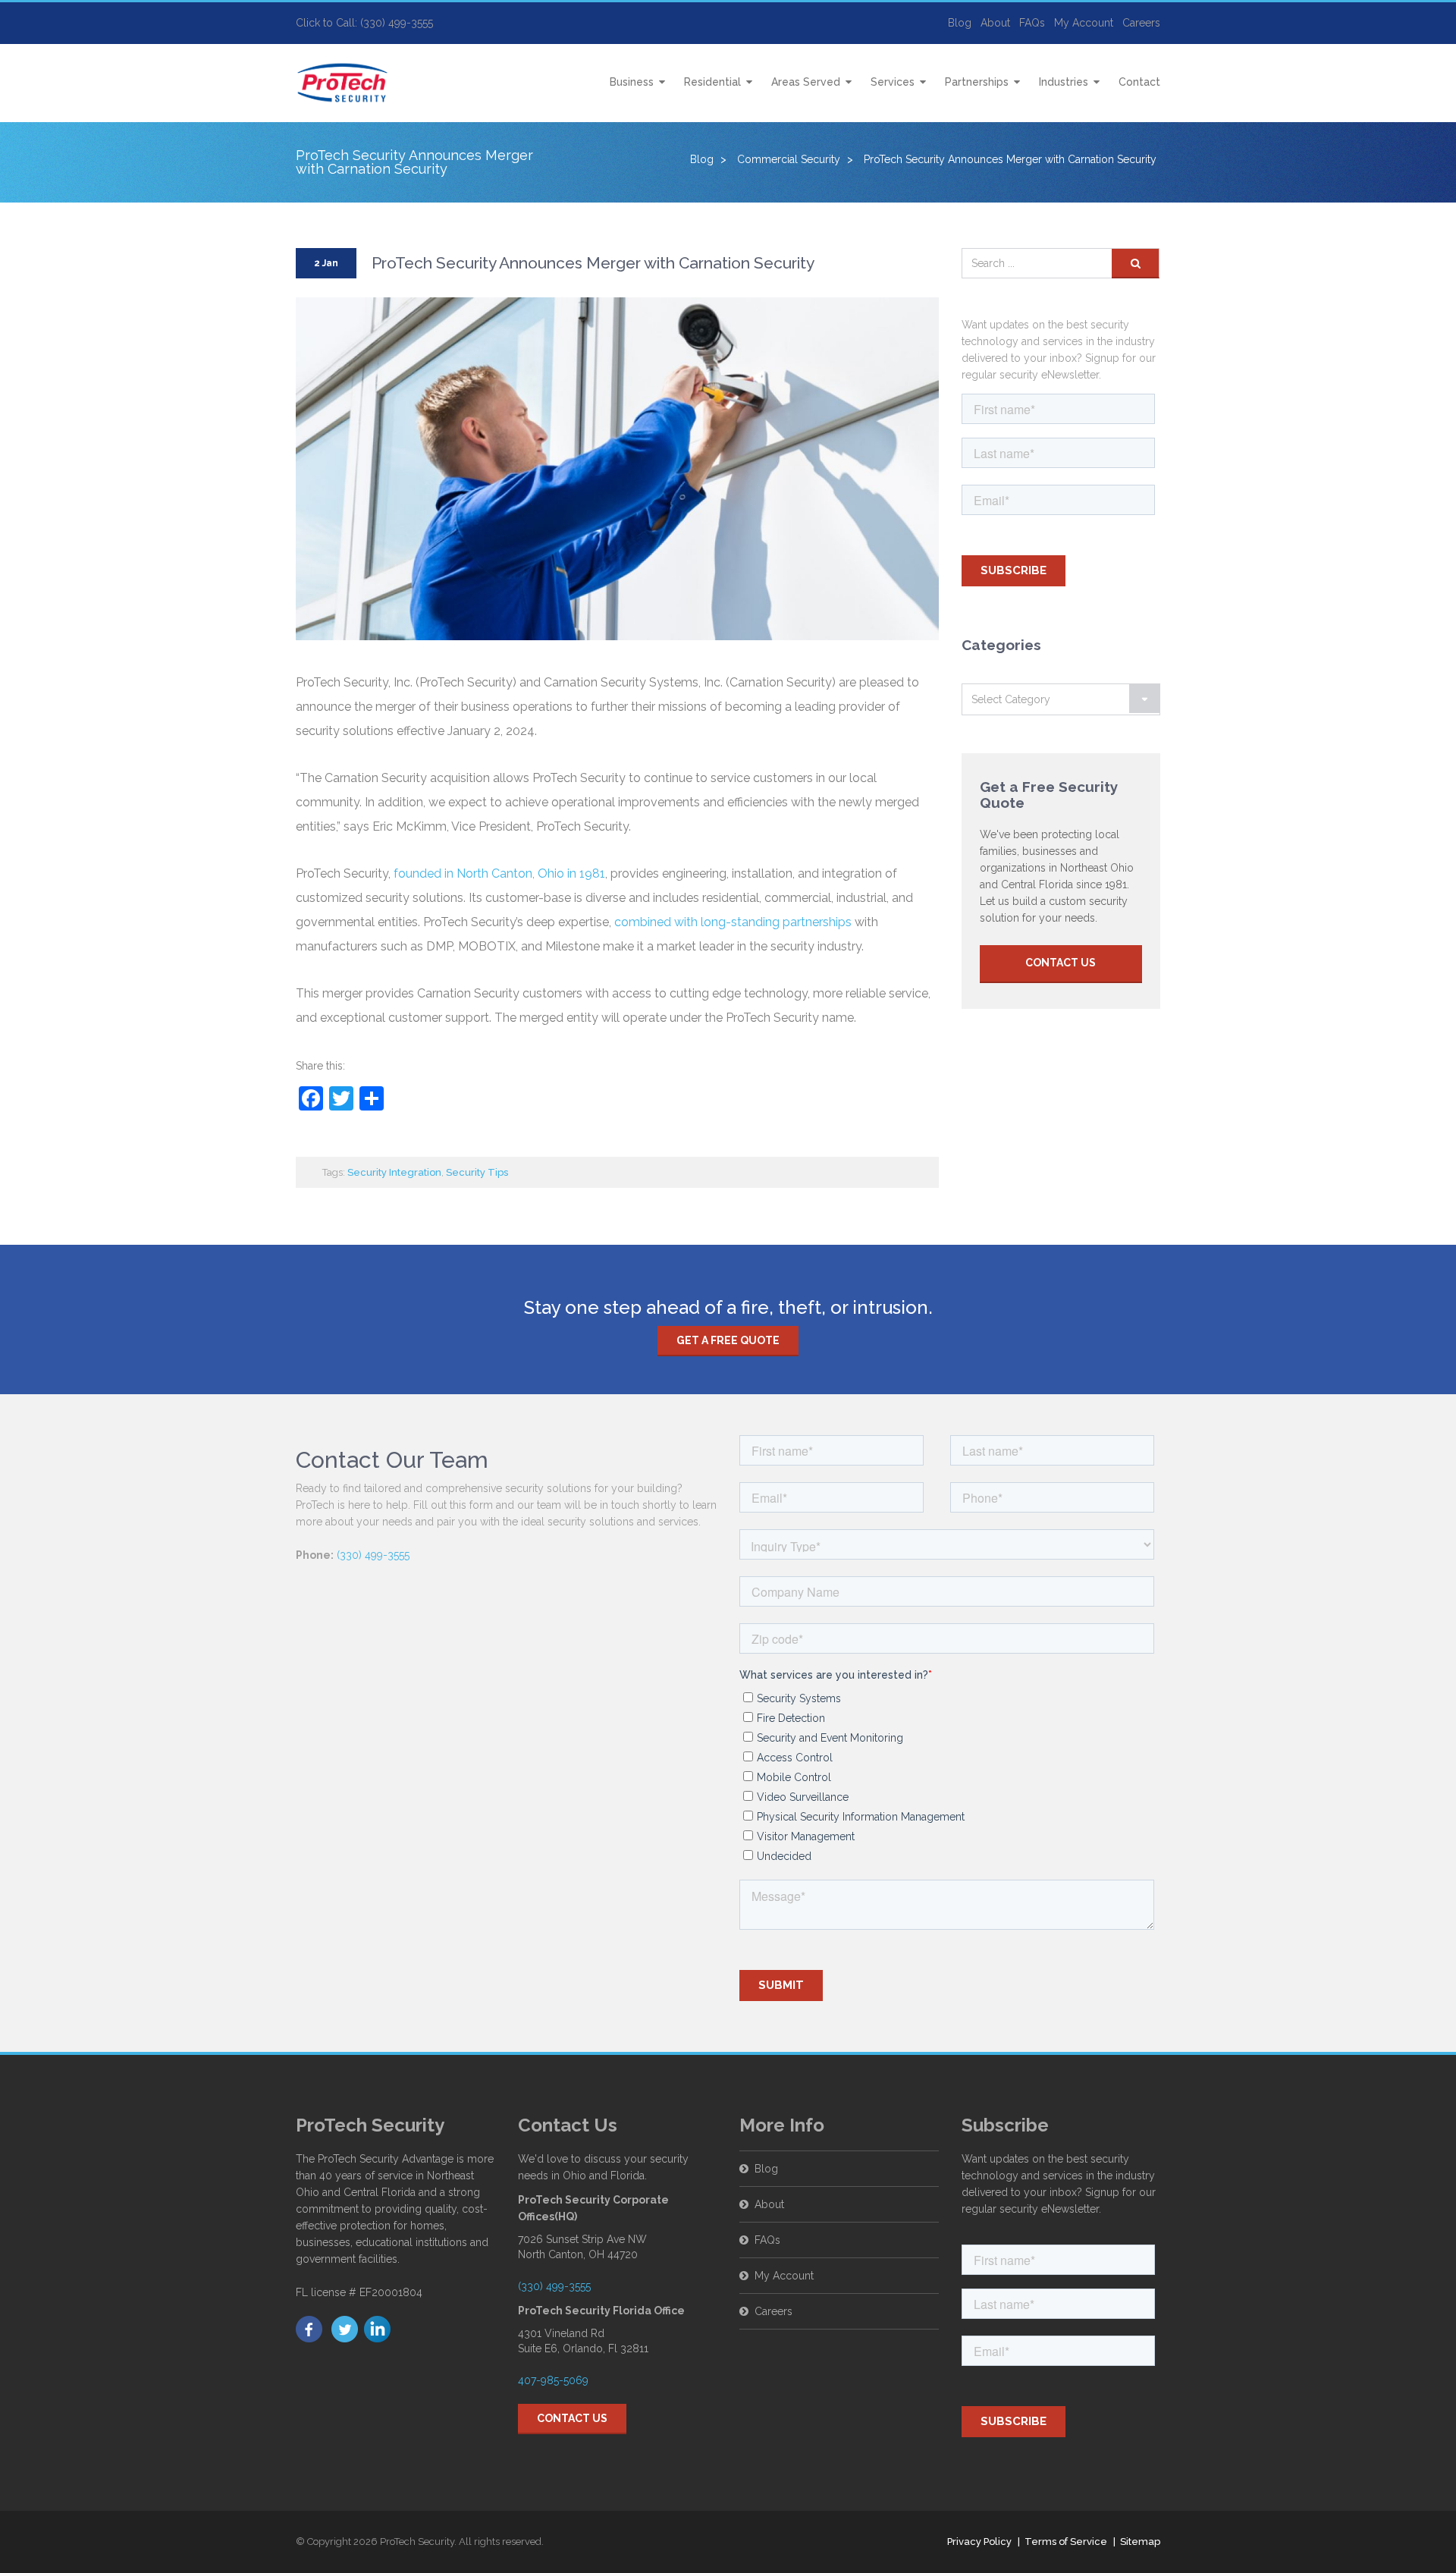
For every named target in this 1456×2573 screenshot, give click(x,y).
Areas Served (806, 82)
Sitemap (1140, 2542)
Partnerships (977, 82)
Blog (960, 23)
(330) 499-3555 (373, 1555)
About (995, 23)
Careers (1141, 23)
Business (632, 82)
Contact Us (1061, 963)
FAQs (1032, 23)
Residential (712, 82)
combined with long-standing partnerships (733, 922)
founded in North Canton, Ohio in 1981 (499, 873)
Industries (1064, 82)
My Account (1084, 23)
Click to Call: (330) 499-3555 (364, 23)
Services (893, 82)
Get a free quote (728, 1340)
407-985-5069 (553, 2380)
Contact (1139, 82)
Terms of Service (1066, 2542)
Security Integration (394, 1172)
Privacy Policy (979, 2542)
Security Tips (477, 1172)
